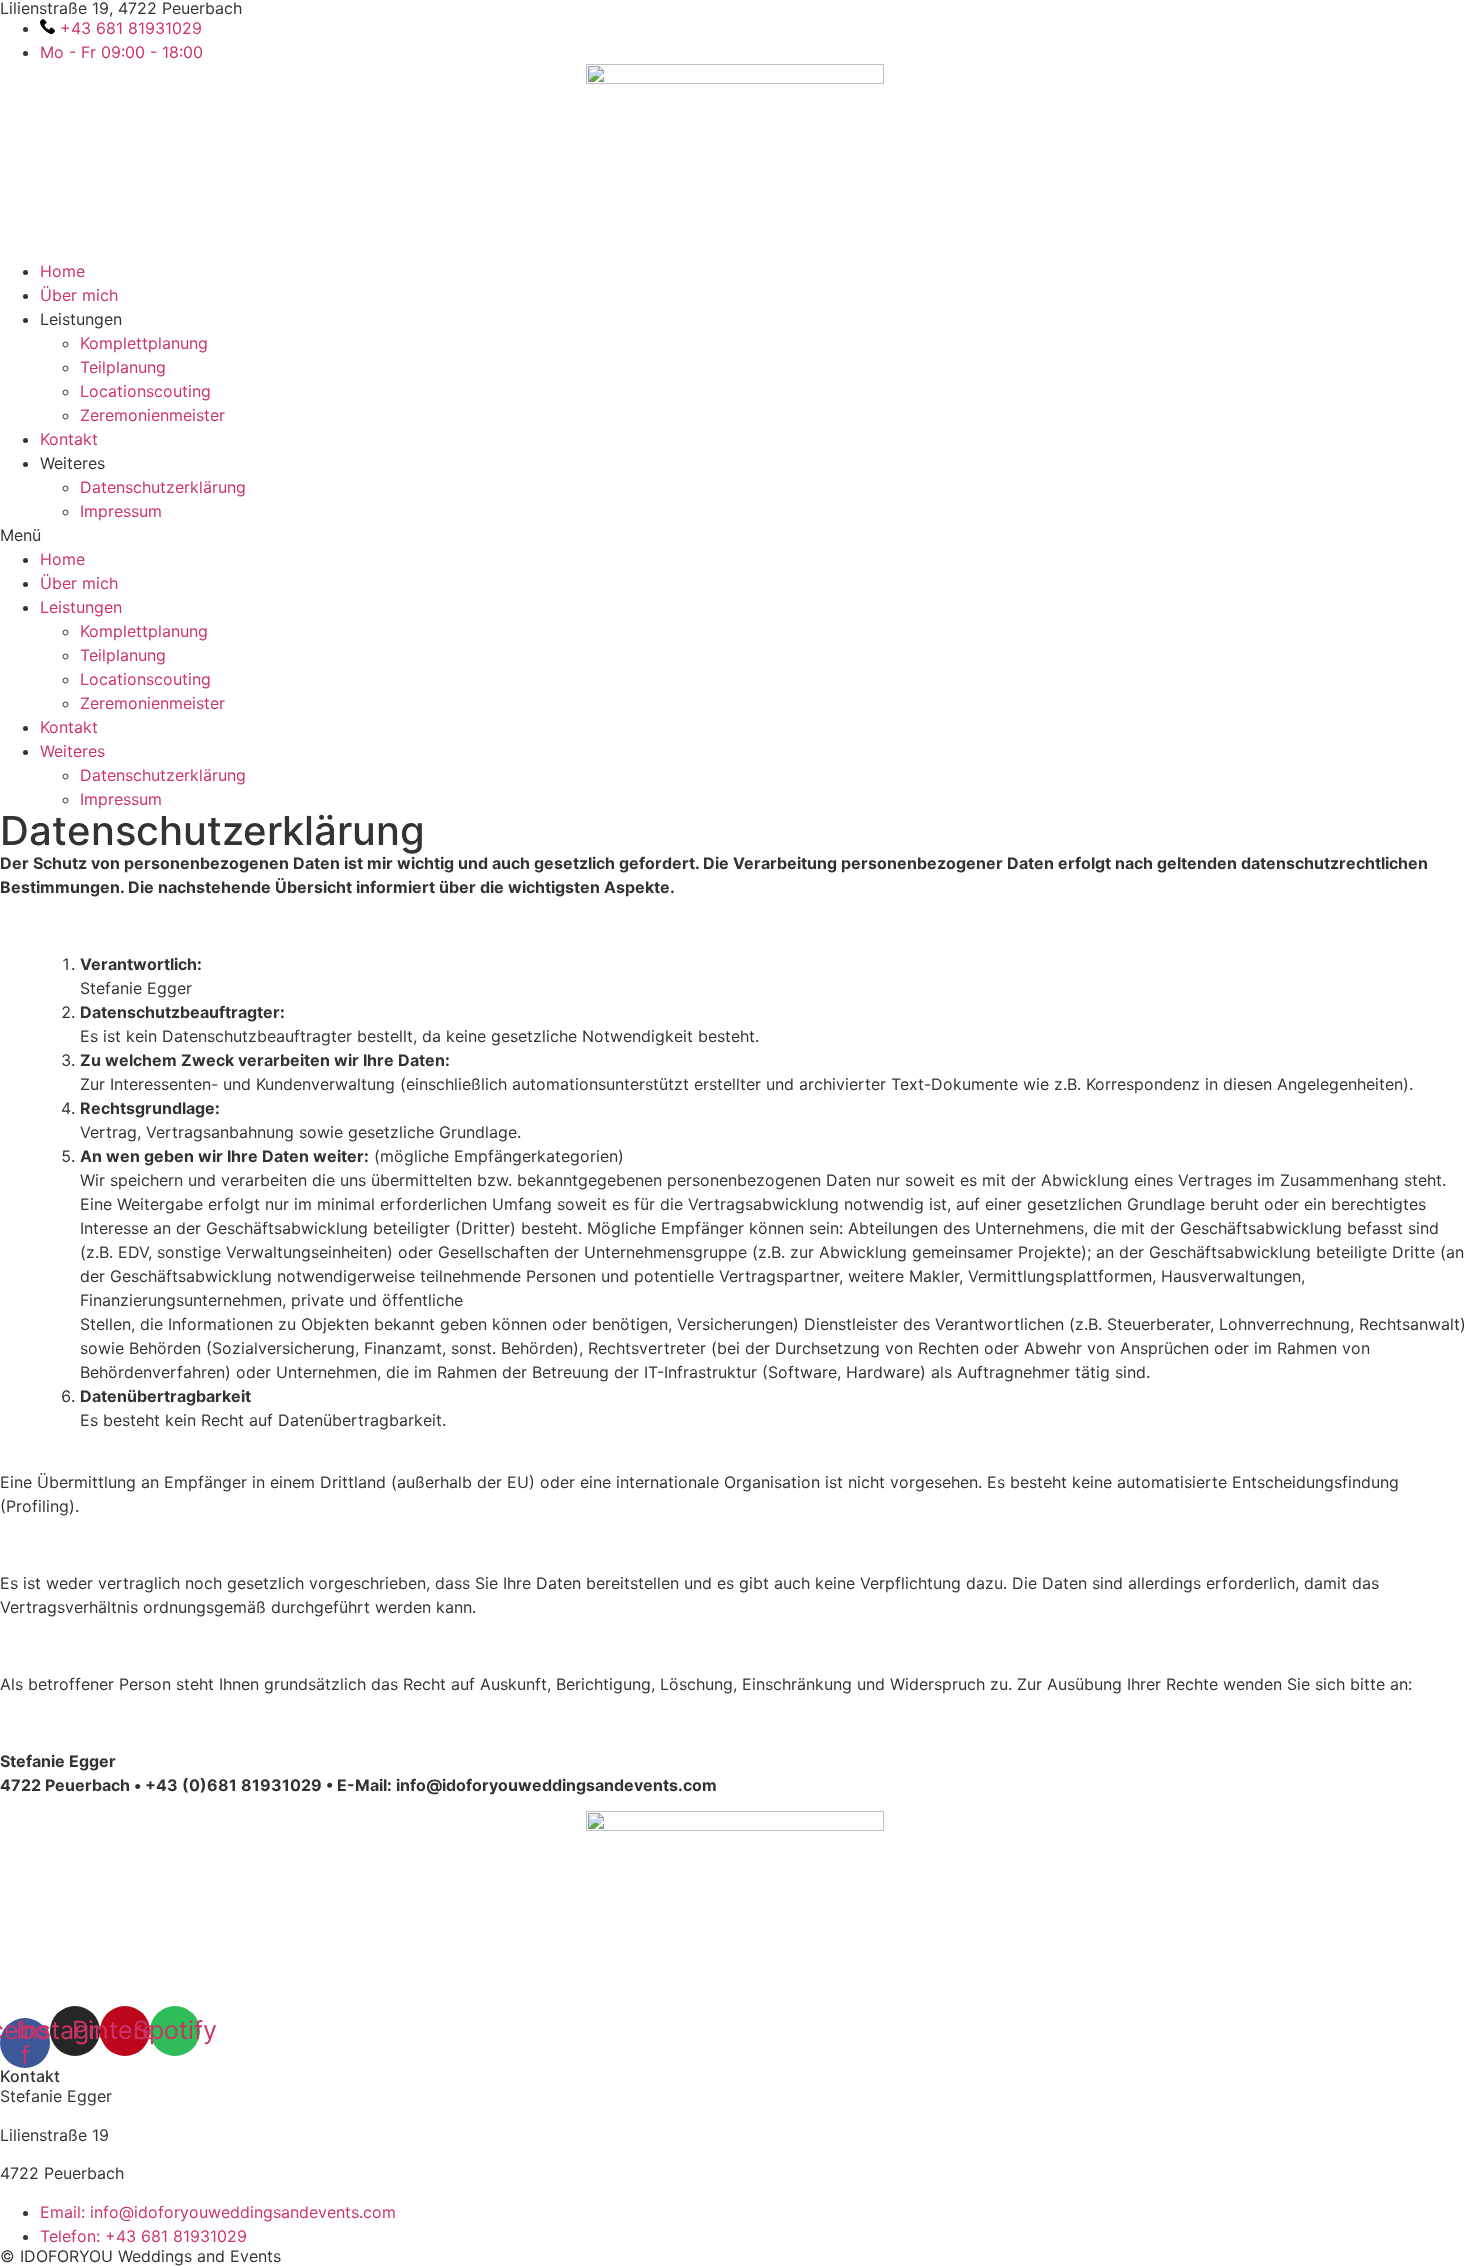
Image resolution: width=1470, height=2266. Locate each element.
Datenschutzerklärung (163, 487)
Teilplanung (123, 367)
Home (62, 271)
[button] (735, 535)
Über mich (79, 295)
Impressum (121, 511)
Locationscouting (145, 391)
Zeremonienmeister (152, 415)
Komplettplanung (144, 343)
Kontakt (69, 439)
